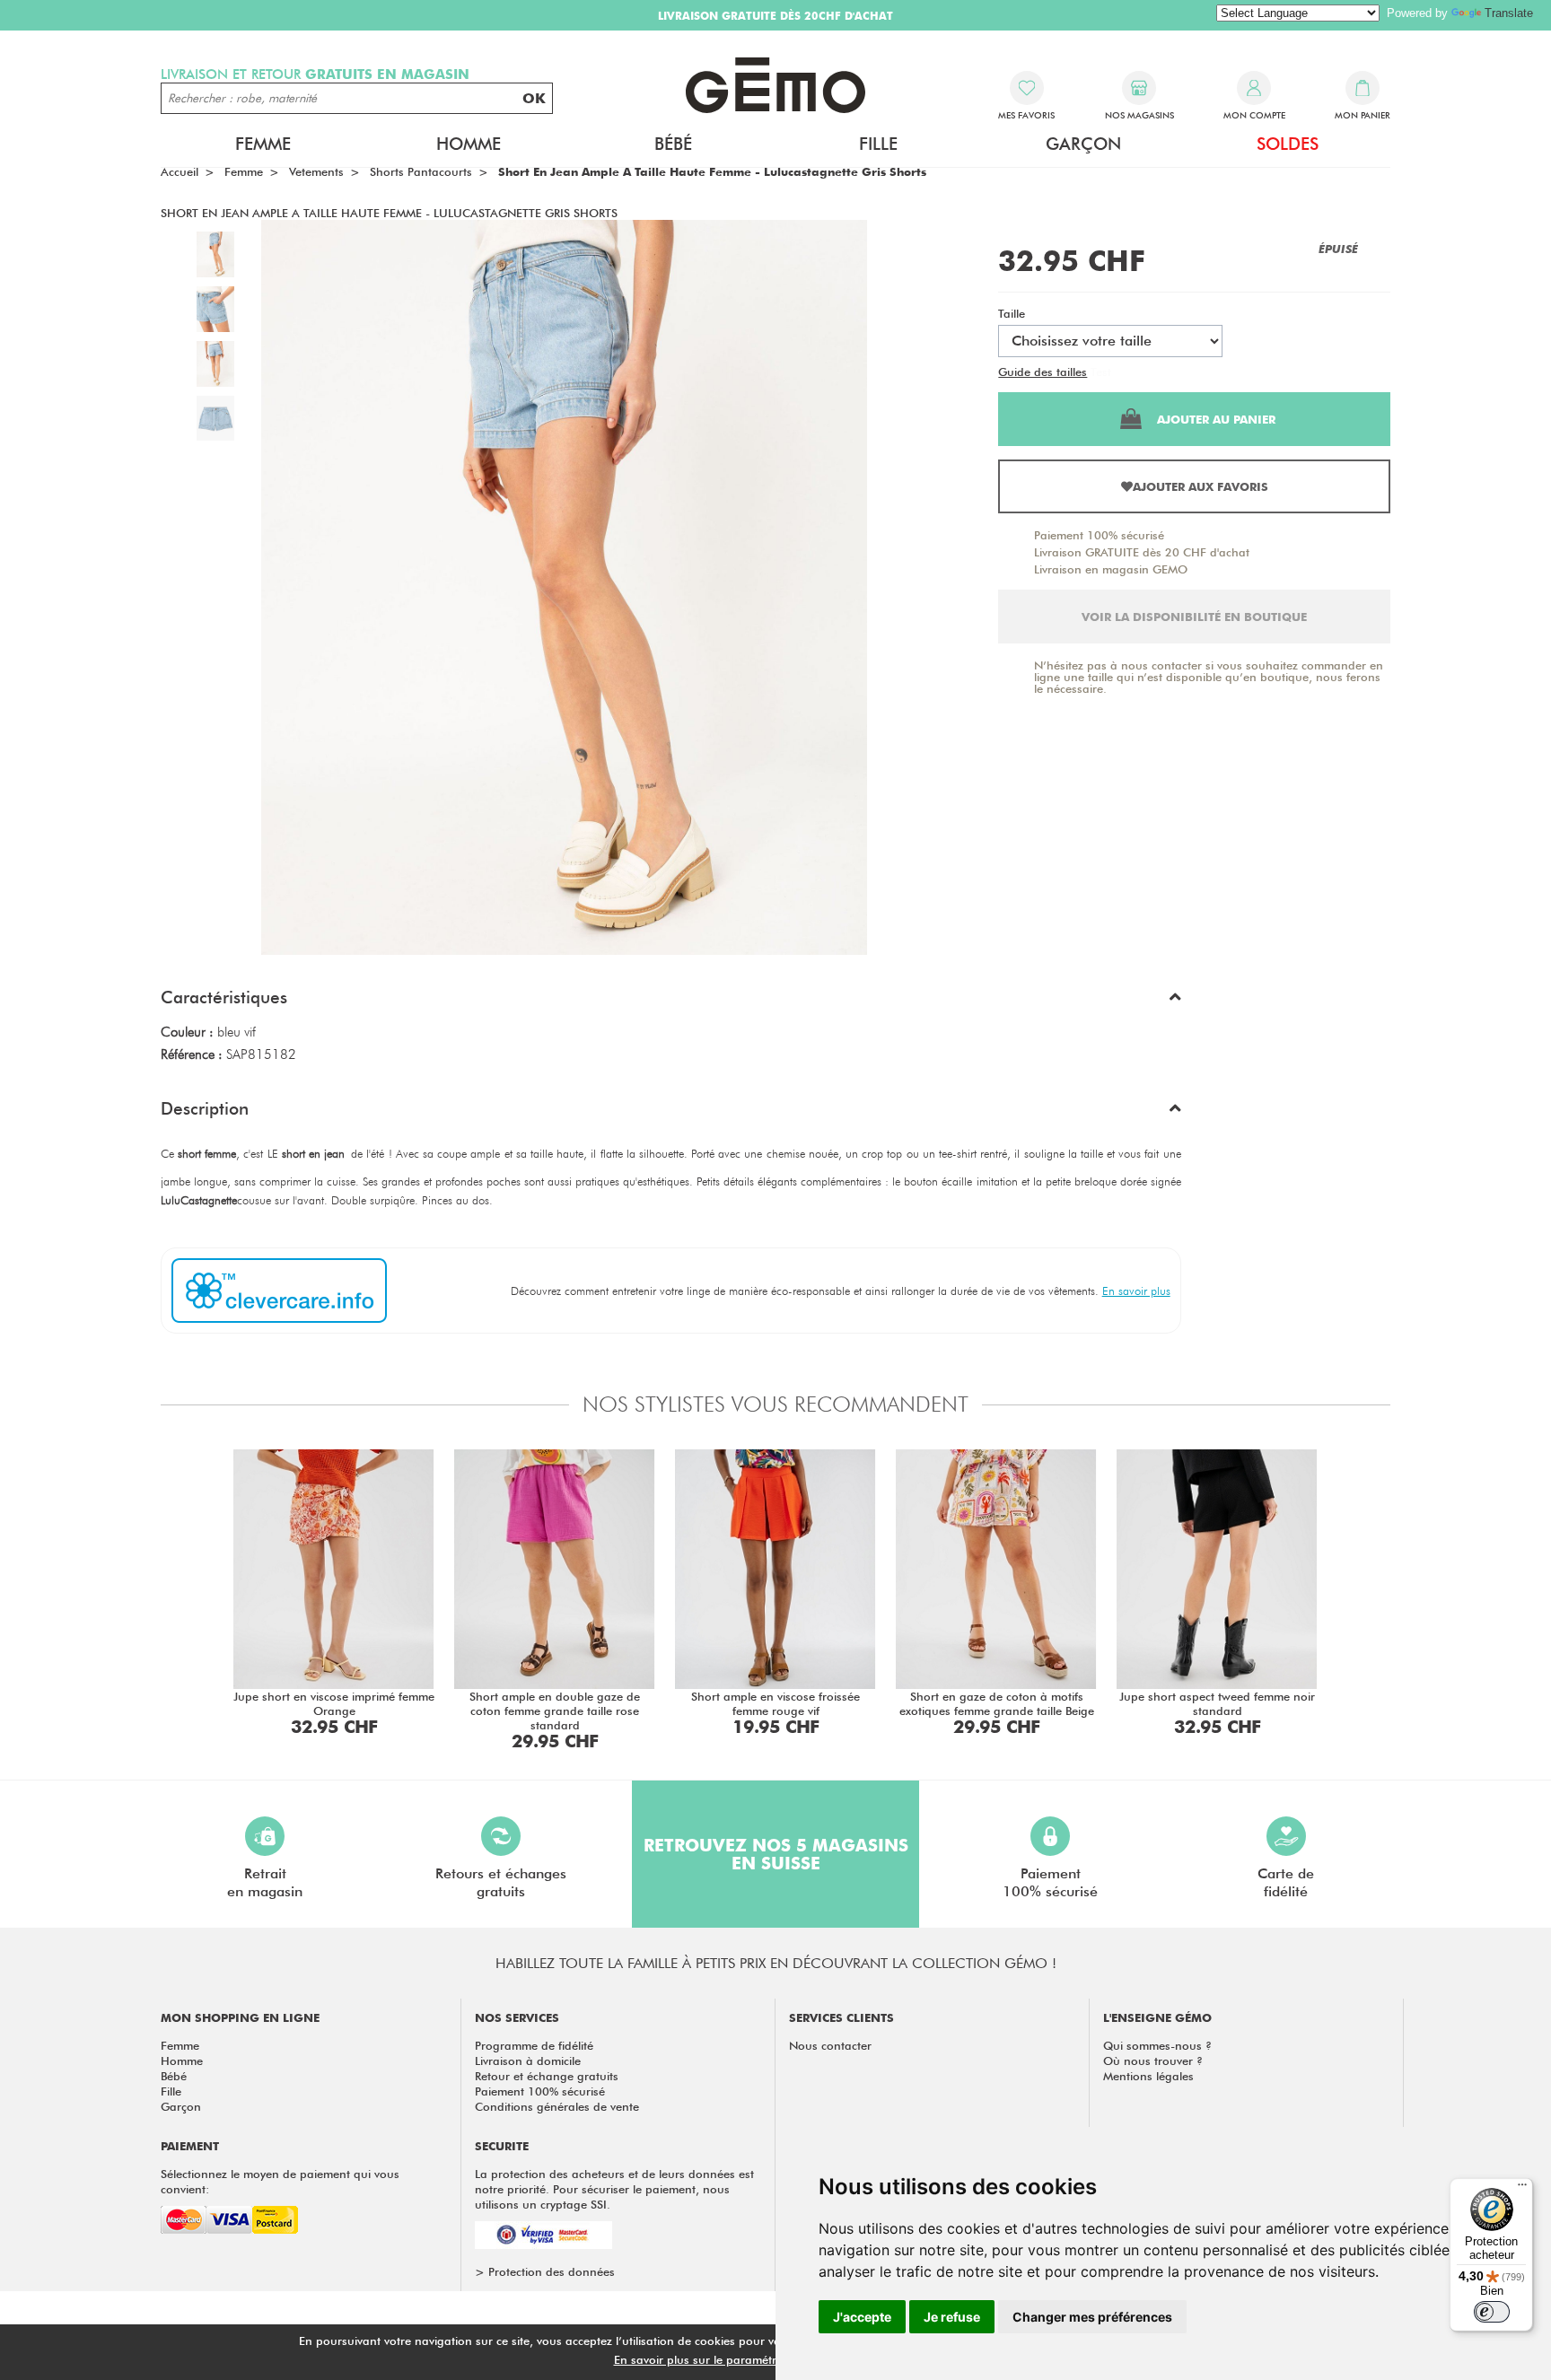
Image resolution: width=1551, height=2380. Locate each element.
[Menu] (1522, 2189)
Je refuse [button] (952, 2317)
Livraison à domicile (528, 2061)
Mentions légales (1148, 2076)
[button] (671, 1002)
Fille (171, 2091)
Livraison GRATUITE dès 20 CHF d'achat (1142, 552)
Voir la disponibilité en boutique (1194, 617)
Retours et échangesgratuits (501, 1882)
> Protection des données (545, 2271)
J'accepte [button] (862, 2317)
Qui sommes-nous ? (1157, 2045)
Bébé (174, 2076)
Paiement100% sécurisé (1050, 1882)
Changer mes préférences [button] (1092, 2317)
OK (534, 98)
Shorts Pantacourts (421, 171)
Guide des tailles (1043, 372)
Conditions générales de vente (557, 2106)
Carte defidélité (1286, 1882)
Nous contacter (830, 2045)
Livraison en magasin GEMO (1111, 569)
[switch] (1492, 2312)
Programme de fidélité (534, 2045)
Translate (1509, 13)
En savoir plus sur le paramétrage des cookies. (740, 2359)
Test (1101, 372)
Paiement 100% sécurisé (1099, 535)
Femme (180, 2045)
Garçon (181, 2106)
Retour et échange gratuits (547, 2076)
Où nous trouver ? (1153, 2061)
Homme (182, 2061)
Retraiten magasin (265, 1882)
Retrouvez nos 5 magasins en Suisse (776, 1854)
